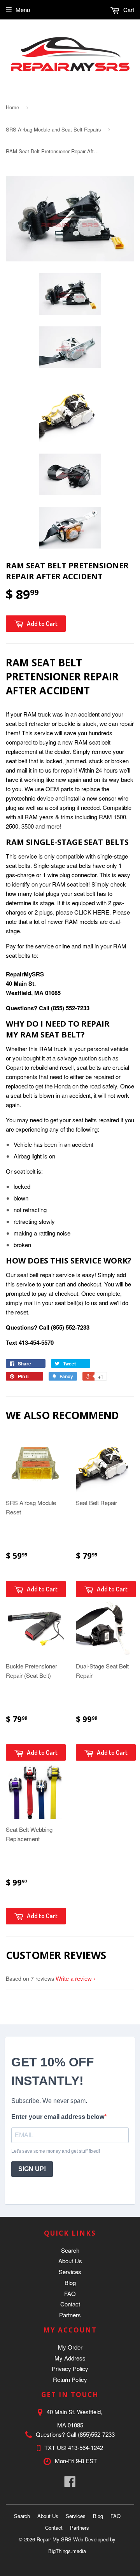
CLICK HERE (92, 912)
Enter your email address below (58, 2117)
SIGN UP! (32, 2169)
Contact (70, 2304)
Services (70, 2272)
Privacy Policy (70, 2368)
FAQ (70, 2293)
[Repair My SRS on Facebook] (70, 2484)
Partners (70, 2315)
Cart (128, 10)
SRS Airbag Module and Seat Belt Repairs (53, 129)
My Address (70, 2358)
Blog (70, 2282)
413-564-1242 (86, 2447)
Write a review (74, 1978)
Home (12, 107)
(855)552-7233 (96, 2434)
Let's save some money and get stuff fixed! (56, 2151)
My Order (70, 2347)
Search (70, 2250)
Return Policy (70, 2379)
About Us (70, 2261)
